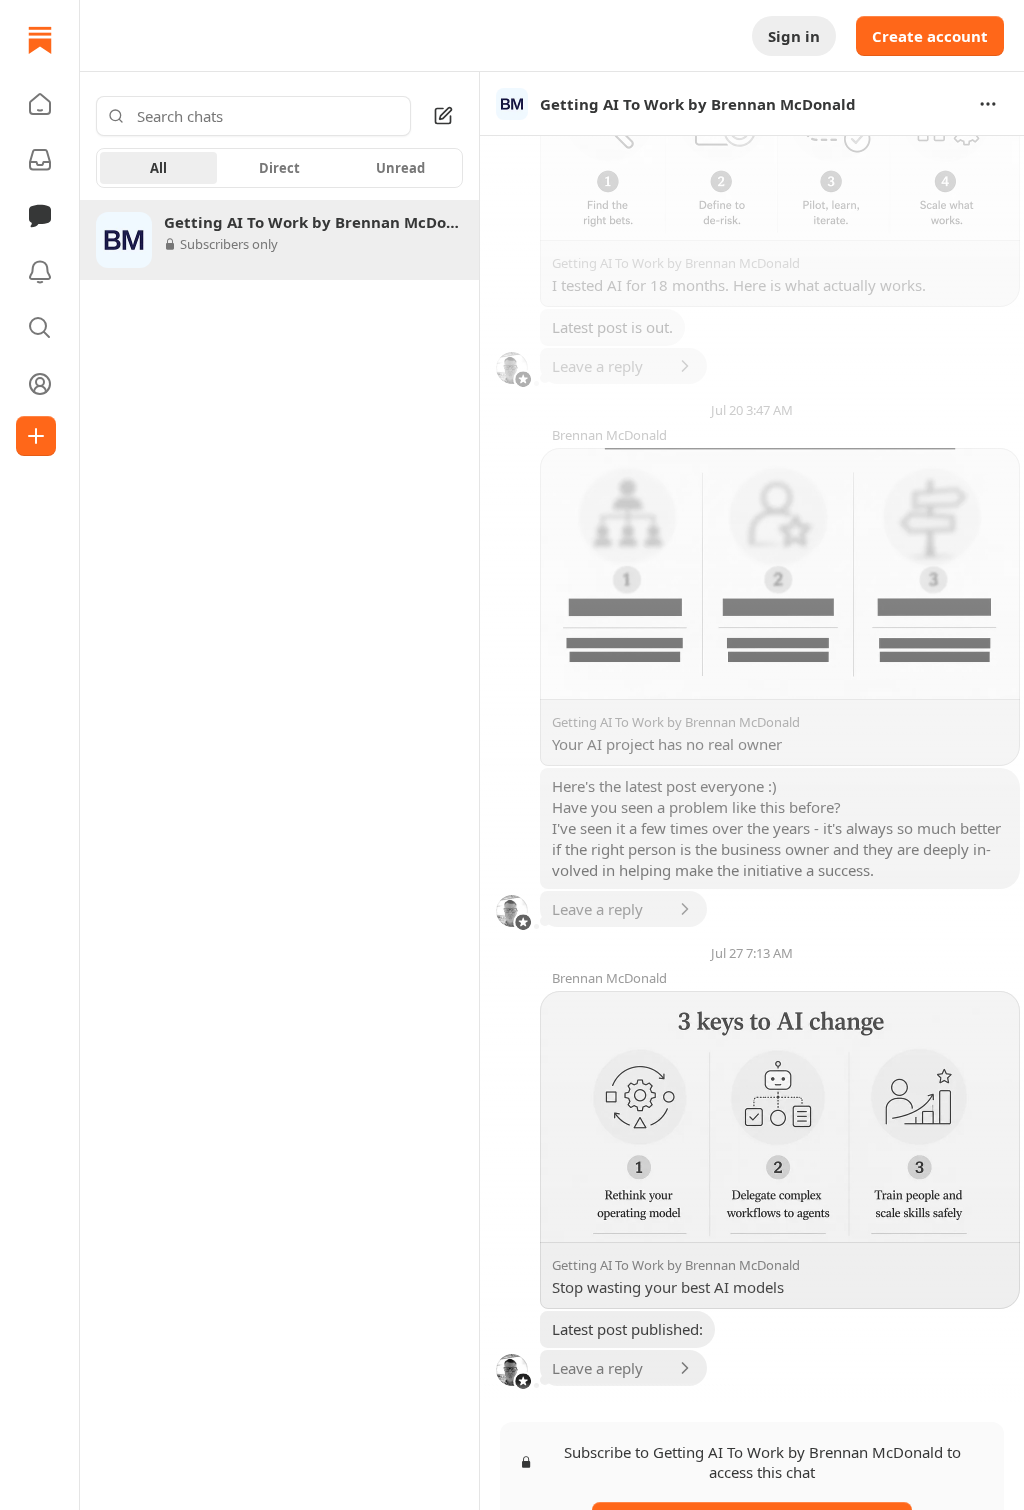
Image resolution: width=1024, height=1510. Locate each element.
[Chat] (40, 216)
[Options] (988, 104)
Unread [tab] (400, 168)
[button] (40, 104)
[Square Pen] (443, 116)
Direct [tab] (279, 168)
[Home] (40, 40)
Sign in (794, 36)
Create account (930, 36)
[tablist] (279, 168)
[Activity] (40, 272)
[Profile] (40, 384)
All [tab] (158, 168)
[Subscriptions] (40, 160)
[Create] (36, 436)
